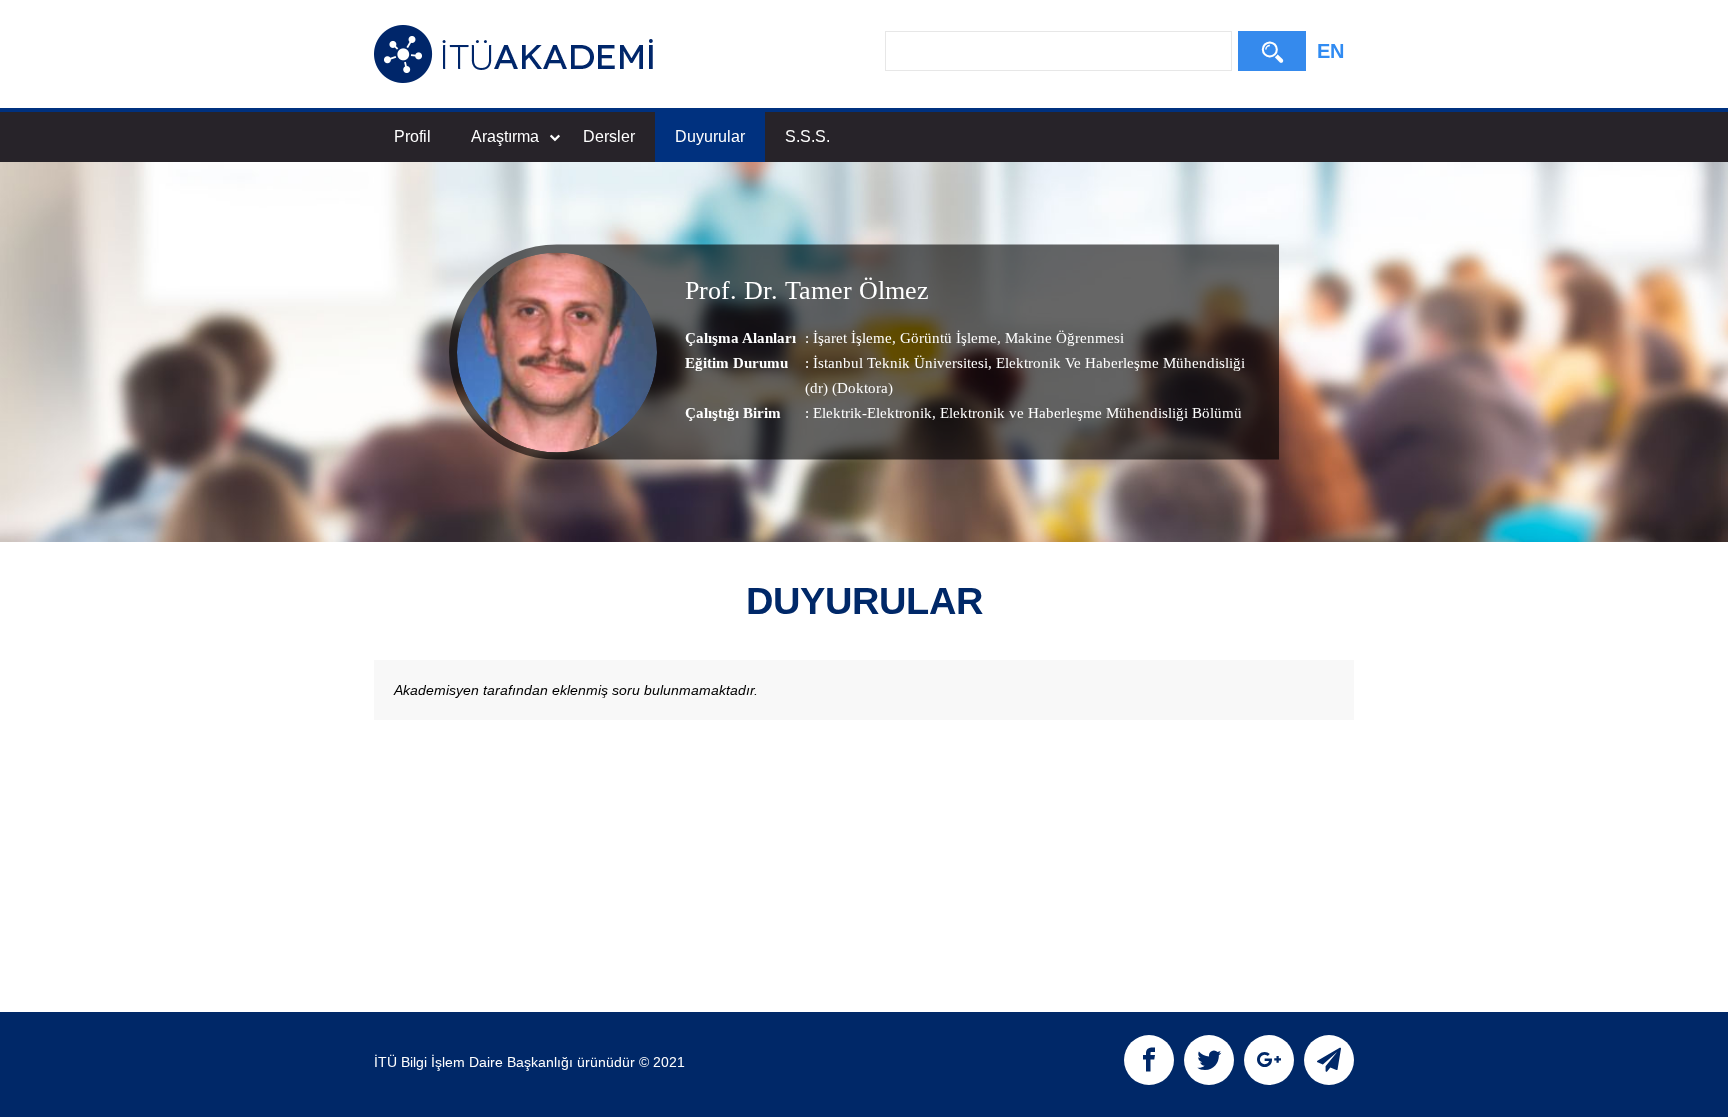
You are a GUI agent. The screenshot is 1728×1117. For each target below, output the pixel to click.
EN (1330, 51)
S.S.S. (807, 136)
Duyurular (710, 136)
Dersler (609, 136)
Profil (412, 136)
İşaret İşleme (852, 338)
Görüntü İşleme (946, 338)
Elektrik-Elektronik (872, 413)
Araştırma (505, 136)
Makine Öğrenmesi (1062, 338)
